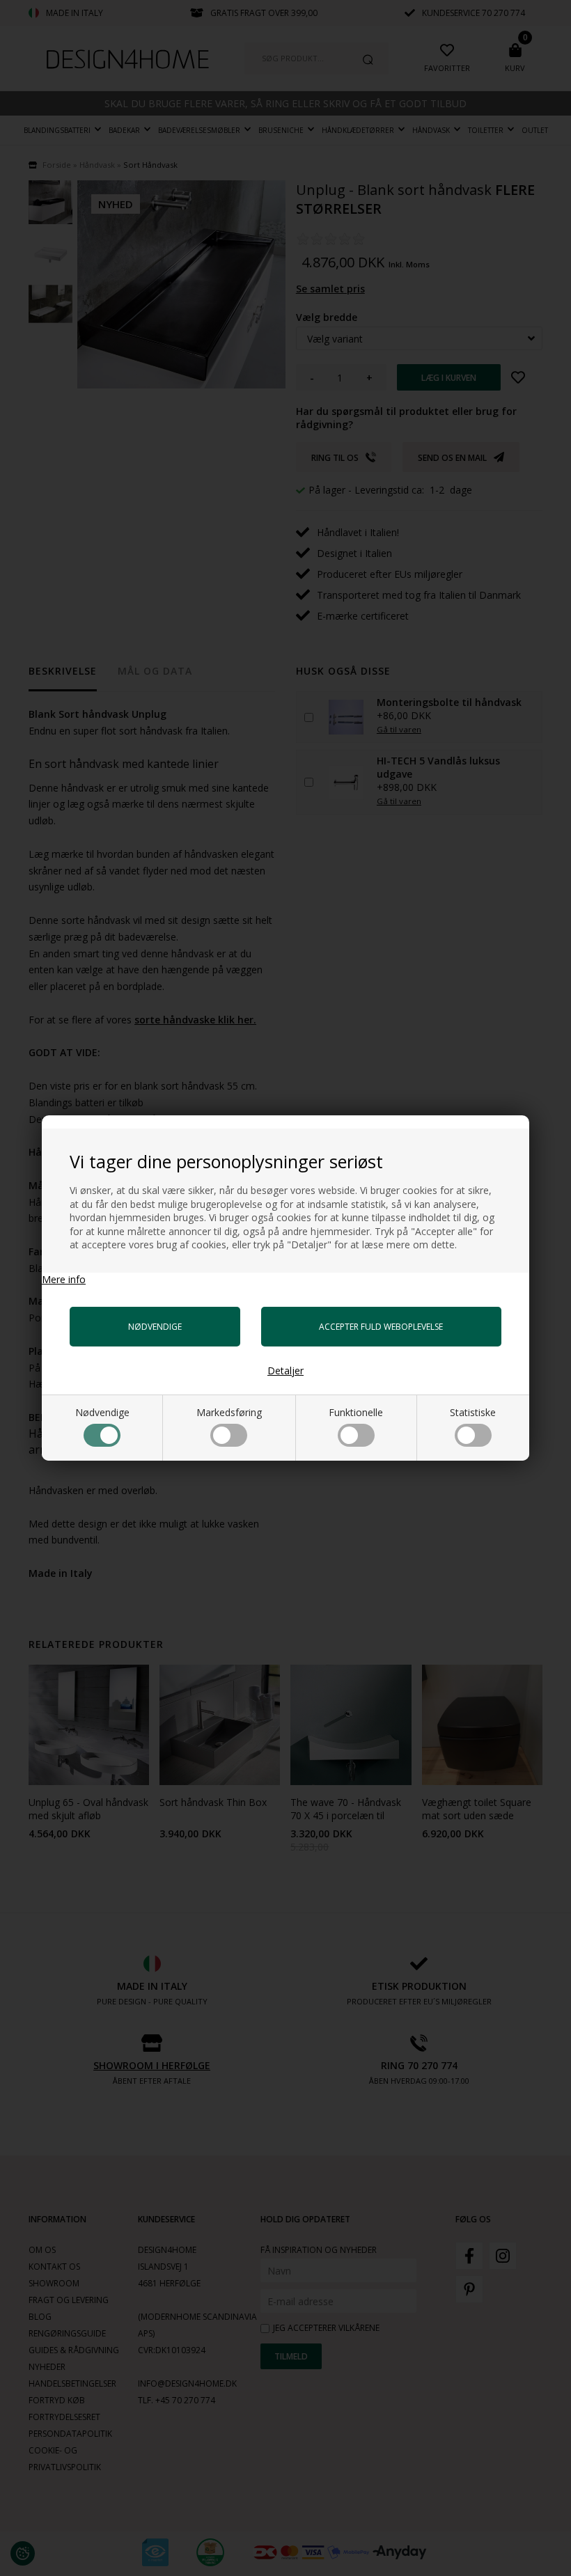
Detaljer (285, 1371)
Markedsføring (229, 1412)
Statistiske (473, 1412)
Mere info (64, 1279)
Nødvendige (102, 1412)
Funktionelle (356, 1412)
